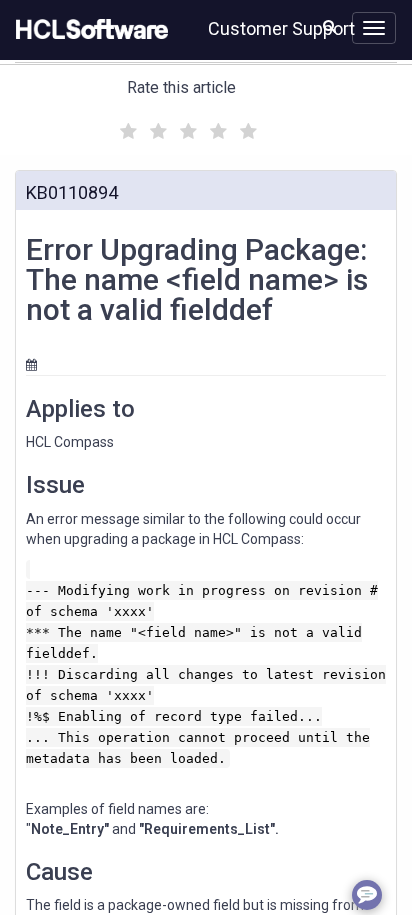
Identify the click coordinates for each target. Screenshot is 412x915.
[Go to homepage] (88, 30)
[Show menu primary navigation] (374, 28)
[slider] (186, 128)
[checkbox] (126, 126)
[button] (329, 26)
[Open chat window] (367, 895)
